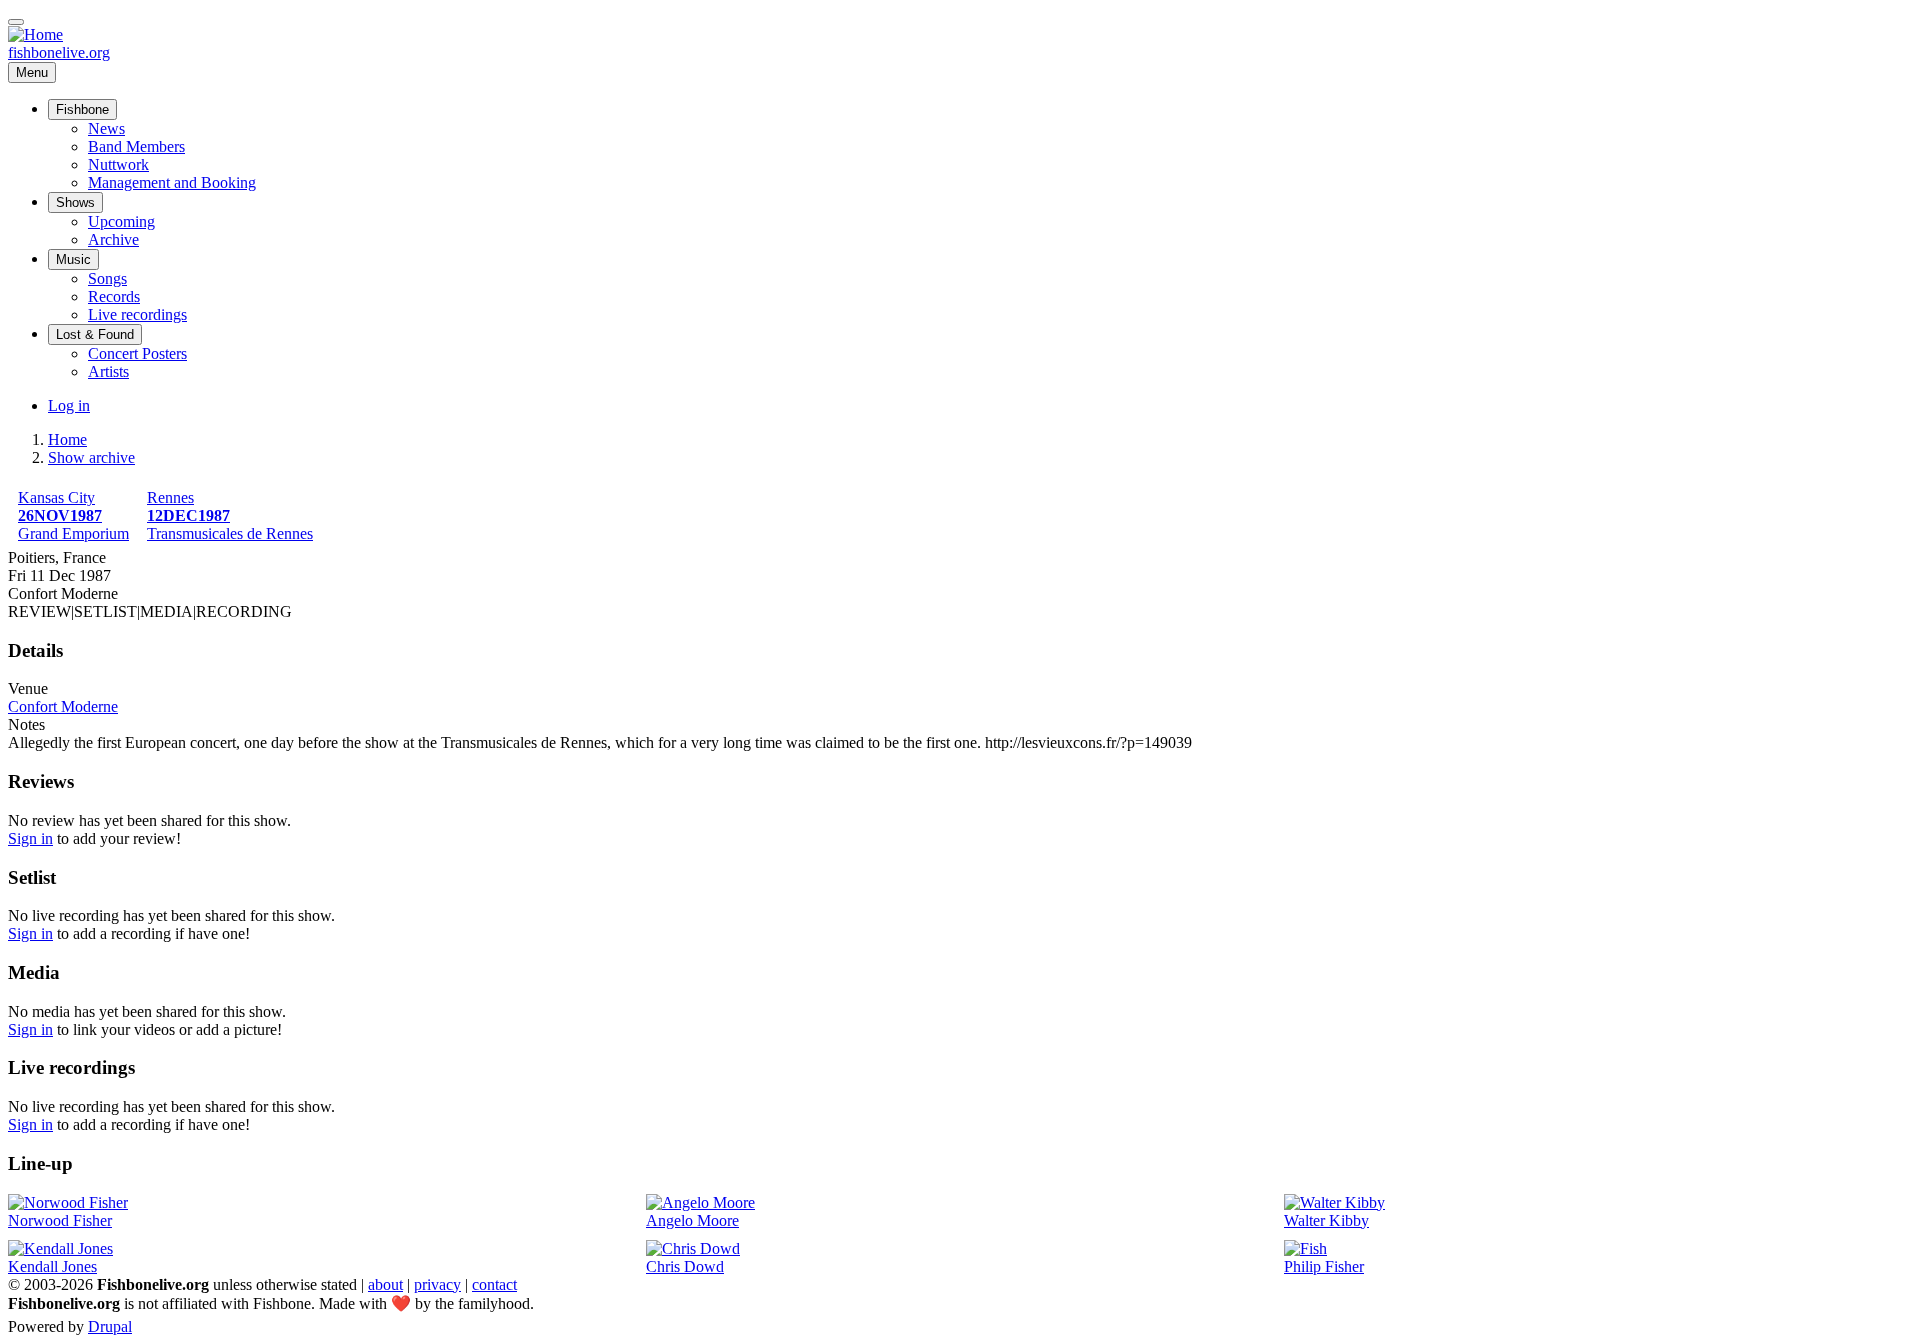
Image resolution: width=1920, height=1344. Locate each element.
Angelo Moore (692, 1220)
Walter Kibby (1326, 1220)
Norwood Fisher (60, 1220)
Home (67, 439)
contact (494, 1284)
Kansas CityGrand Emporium (73, 515)
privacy (437, 1284)
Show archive (91, 457)
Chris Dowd (685, 1266)
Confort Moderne (63, 706)
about (385, 1284)
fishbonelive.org (59, 52)
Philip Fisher (1324, 1266)
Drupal (110, 1326)
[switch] (16, 22)
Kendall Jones (52, 1266)
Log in (69, 405)
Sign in (30, 838)
